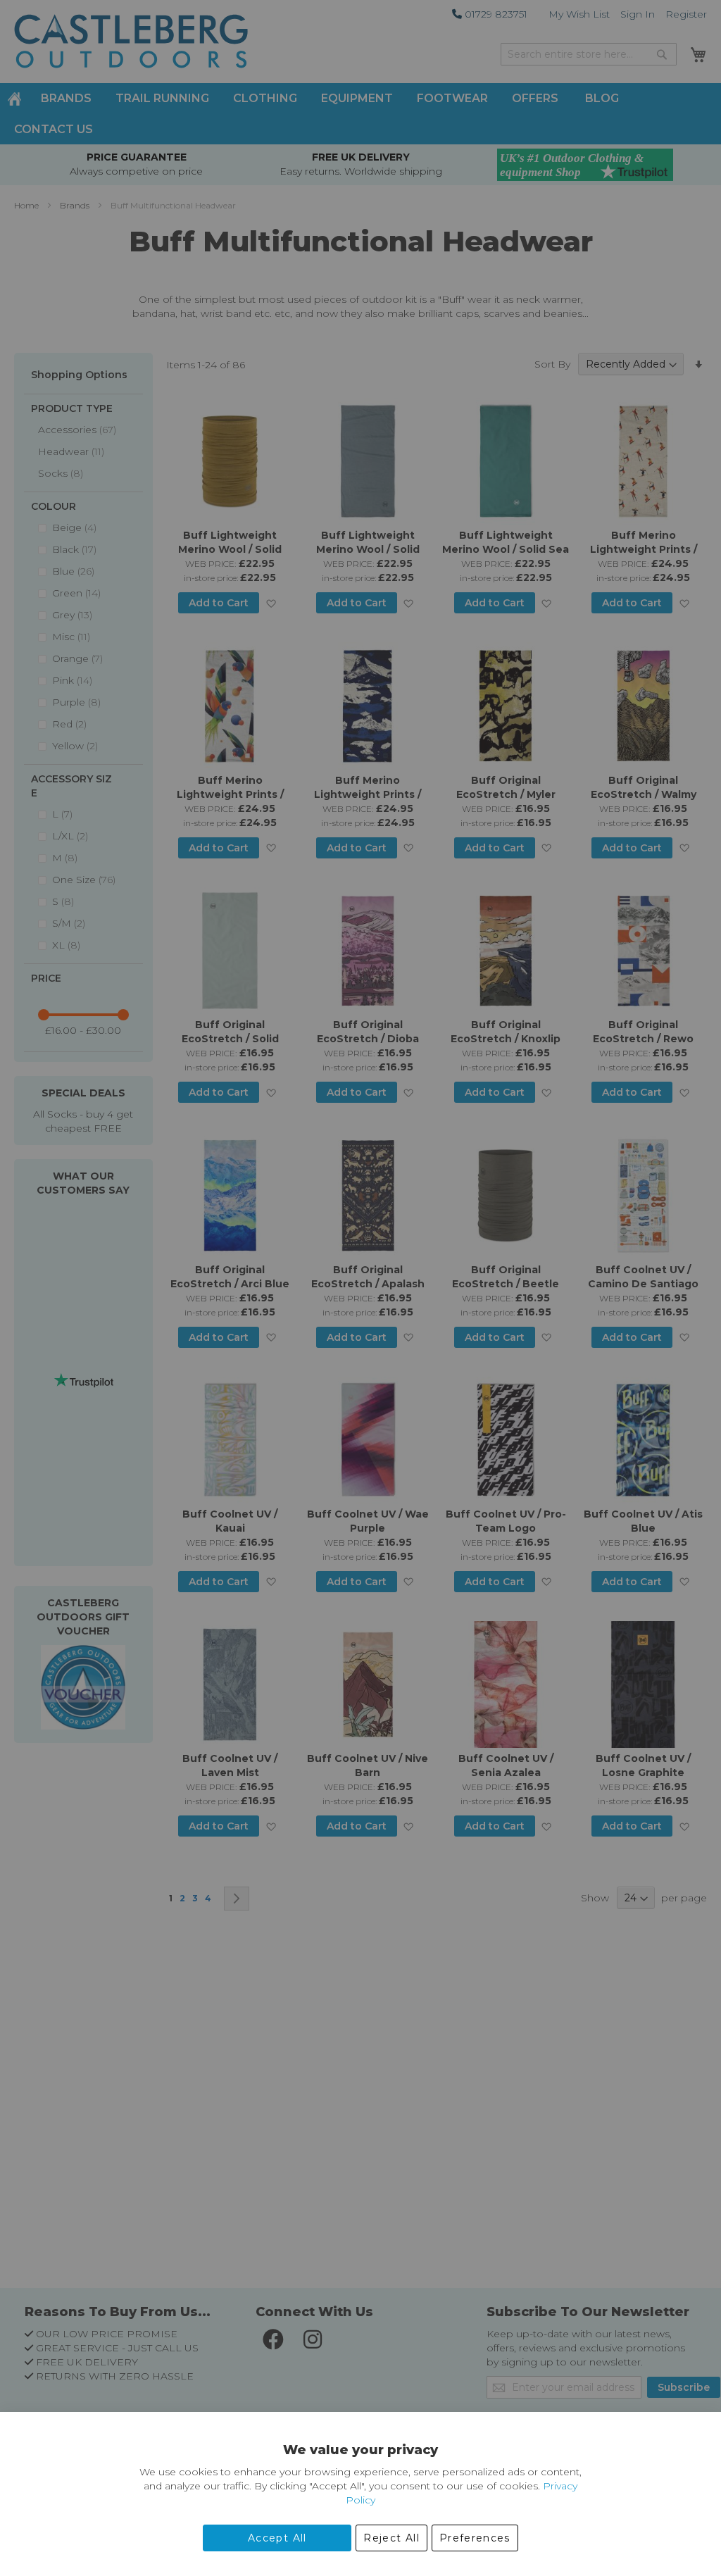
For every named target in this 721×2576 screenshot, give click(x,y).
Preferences (475, 2538)
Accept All (277, 2538)
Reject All (391, 2538)
